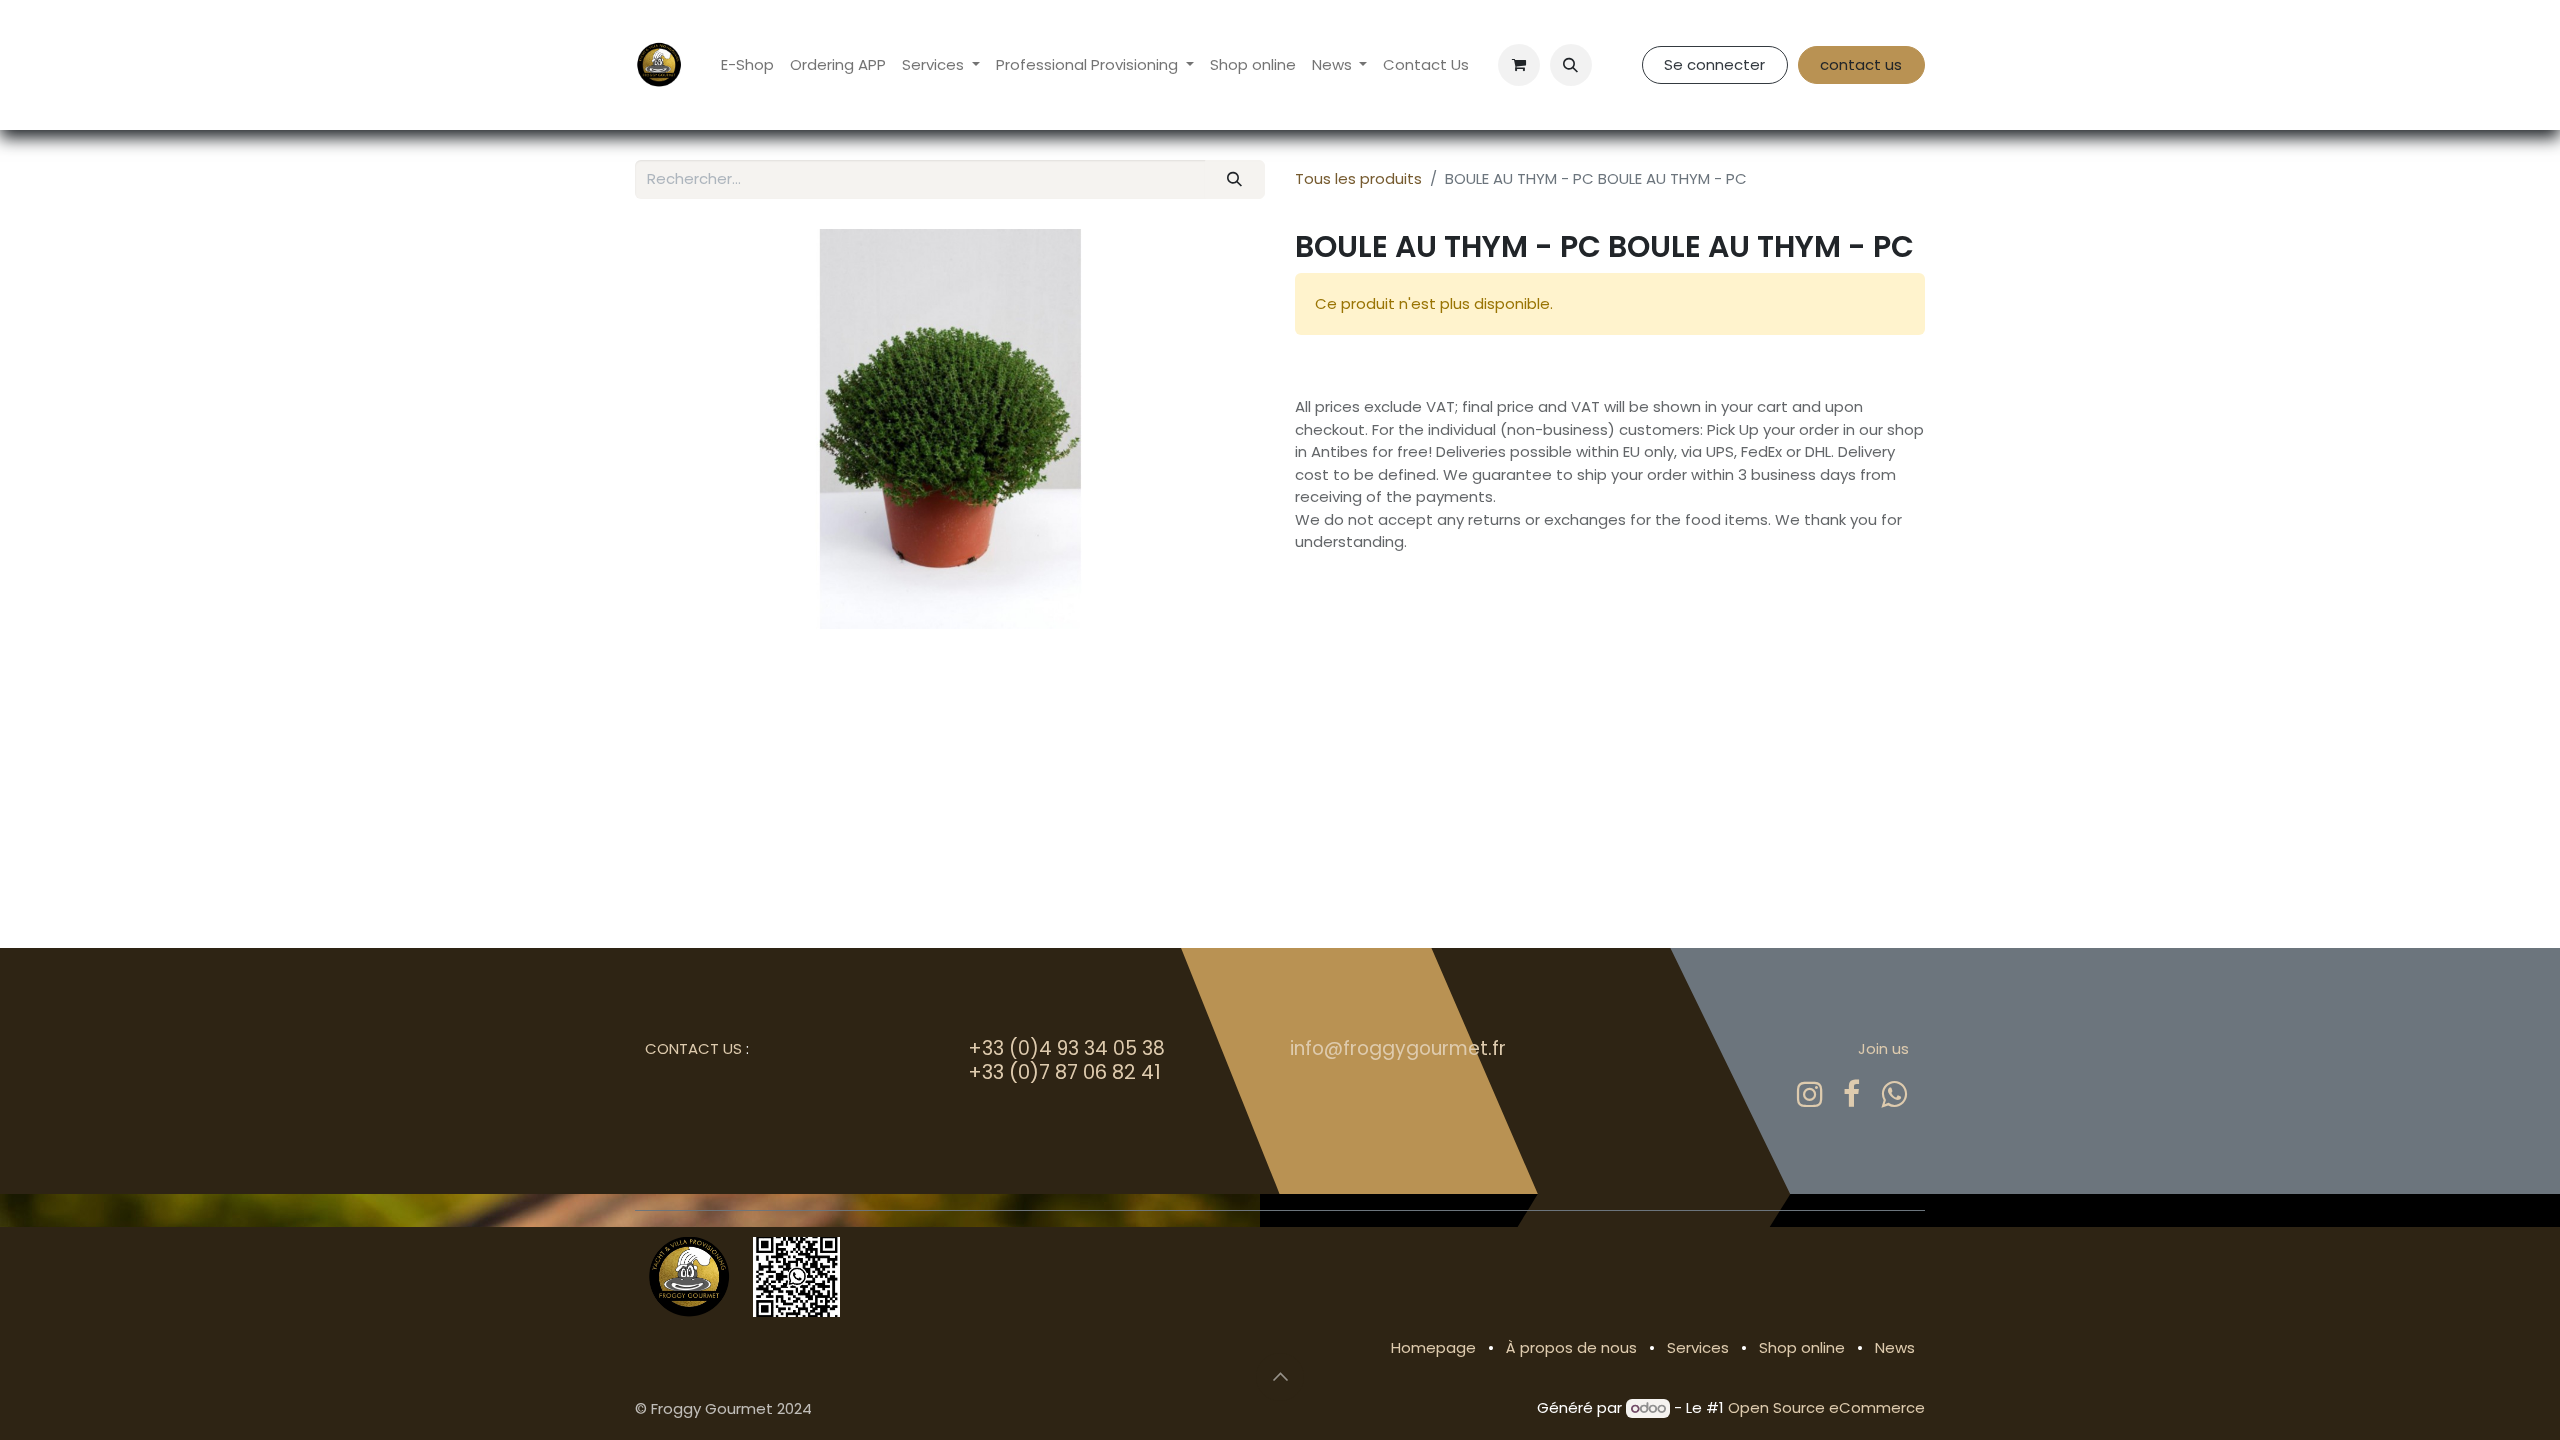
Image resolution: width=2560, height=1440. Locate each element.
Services (1698, 1347)
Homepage (1433, 1347)
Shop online (1802, 1347)
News (1895, 1347)
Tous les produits (1358, 178)
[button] (1571, 65)
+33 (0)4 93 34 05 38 (1066, 1048)
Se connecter (1714, 64)
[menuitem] (747, 65)
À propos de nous (1571, 1347)
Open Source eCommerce (1826, 1407)
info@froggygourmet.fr (1398, 1048)
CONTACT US (693, 1048)
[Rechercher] (1235, 179)
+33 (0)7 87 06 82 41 (1064, 1072)
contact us (1861, 64)
